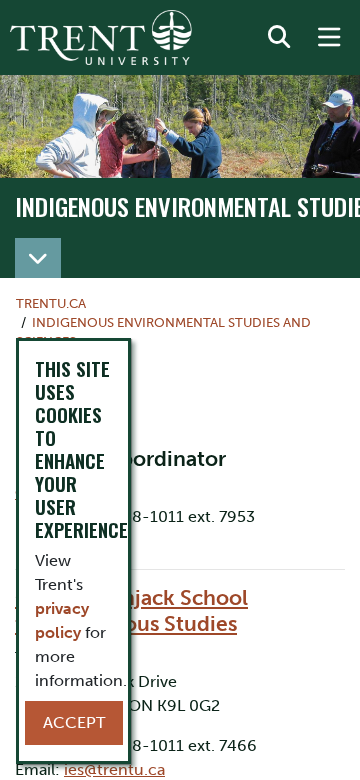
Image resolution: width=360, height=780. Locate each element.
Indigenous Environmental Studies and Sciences (163, 332)
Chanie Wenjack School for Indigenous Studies (131, 611)
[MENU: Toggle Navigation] (329, 38)
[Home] (101, 37)
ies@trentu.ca (114, 769)
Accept (74, 722)
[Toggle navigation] (38, 258)
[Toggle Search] (279, 38)
